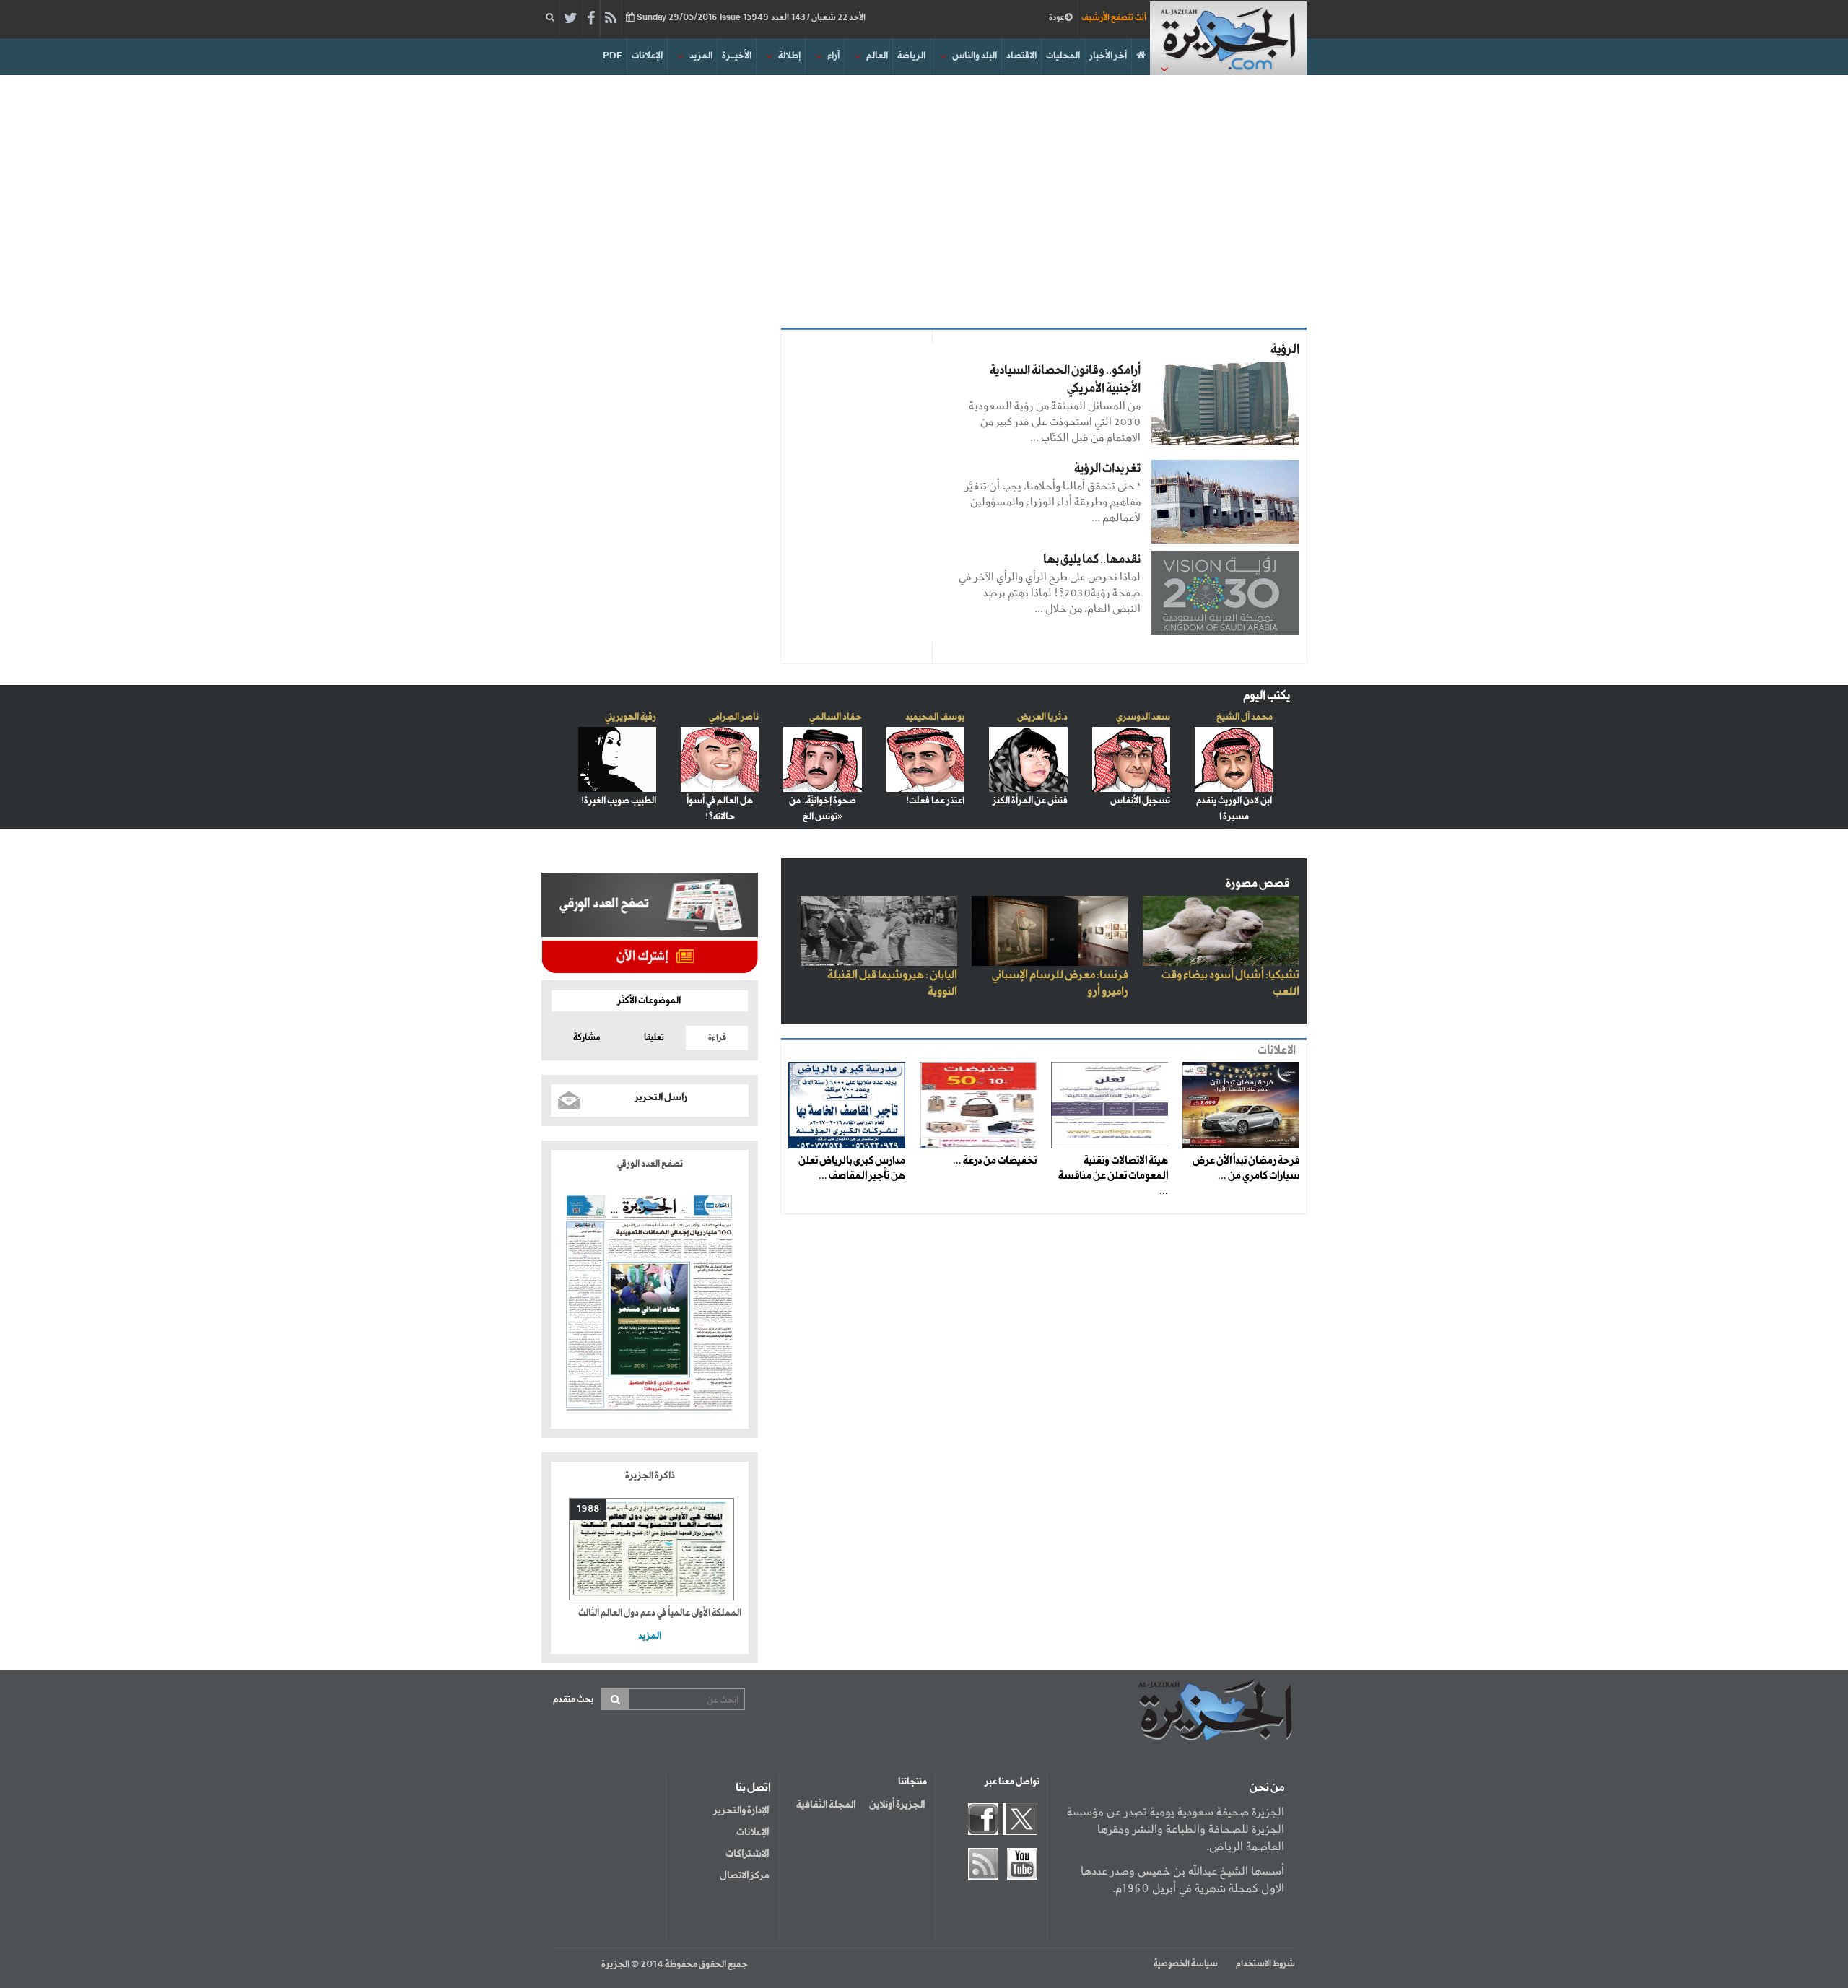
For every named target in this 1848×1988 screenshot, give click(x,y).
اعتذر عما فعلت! (935, 801)
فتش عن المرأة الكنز (1030, 801)
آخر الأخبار (1108, 56)
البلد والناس (975, 56)
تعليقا (654, 1038)
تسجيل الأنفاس (1140, 801)
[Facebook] (591, 19)
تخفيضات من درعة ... (995, 1161)
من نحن (1267, 1788)
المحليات (1063, 56)
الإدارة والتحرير (741, 1810)
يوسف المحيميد (935, 717)
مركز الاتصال (744, 1875)
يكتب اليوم (1267, 696)
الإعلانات (647, 56)
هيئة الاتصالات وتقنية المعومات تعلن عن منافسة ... (1113, 1176)
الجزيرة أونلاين (897, 1805)
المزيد (701, 56)
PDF (613, 56)
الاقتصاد (1021, 56)
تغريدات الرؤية (1107, 469)
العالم (877, 56)
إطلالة (789, 56)
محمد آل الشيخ (1245, 717)
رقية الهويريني (631, 717)
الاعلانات (1277, 1051)
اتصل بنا (753, 1788)
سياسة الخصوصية (1186, 1964)
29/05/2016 (750, 18)
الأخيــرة (737, 56)
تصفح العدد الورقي (650, 1164)
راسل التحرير (661, 1097)
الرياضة (911, 56)
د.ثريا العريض (1042, 717)
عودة (1057, 18)
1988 (588, 1509)
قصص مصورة (1258, 884)
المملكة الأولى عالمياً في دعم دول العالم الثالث (660, 1613)
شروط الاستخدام (1265, 1964)
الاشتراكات (747, 1854)
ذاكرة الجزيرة (650, 1476)
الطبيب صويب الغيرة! (619, 801)
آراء (833, 56)
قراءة (717, 1038)
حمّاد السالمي (836, 717)
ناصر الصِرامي (734, 717)
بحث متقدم (573, 1700)
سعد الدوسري (1143, 717)
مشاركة (587, 1038)
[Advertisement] (924, 198)
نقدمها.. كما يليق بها (1092, 560)
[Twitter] (571, 19)
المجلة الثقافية (826, 1805)
